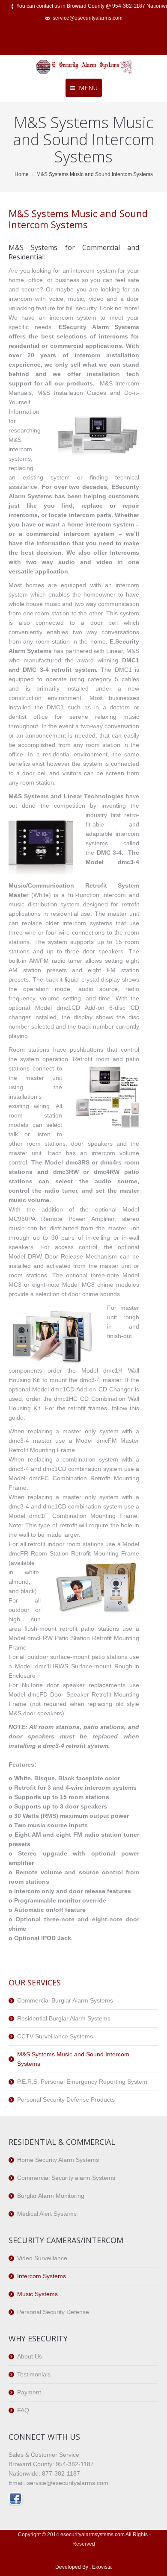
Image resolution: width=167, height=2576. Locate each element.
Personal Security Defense (53, 2312)
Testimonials (34, 2374)
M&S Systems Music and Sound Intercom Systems (73, 2059)
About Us (30, 2356)
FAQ (23, 2410)
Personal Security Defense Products (66, 2100)
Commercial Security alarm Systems (66, 2178)
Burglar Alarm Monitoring (51, 2196)
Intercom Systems (42, 2276)
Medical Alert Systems (47, 2214)
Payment (29, 2392)
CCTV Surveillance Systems (55, 2036)
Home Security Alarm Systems (58, 2160)
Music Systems (37, 2294)
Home (22, 174)
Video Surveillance (42, 2258)
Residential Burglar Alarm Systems (64, 2018)
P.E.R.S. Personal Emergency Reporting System (82, 2082)
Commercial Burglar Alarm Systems (65, 2000)
